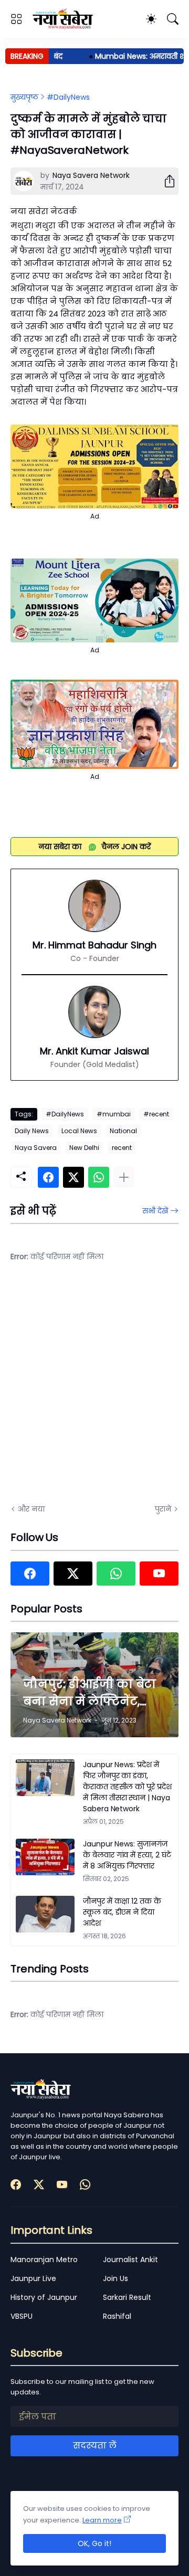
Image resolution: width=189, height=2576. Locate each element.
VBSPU (22, 2316)
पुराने (163, 1509)
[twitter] (73, 1574)
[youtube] (159, 1574)
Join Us (115, 2278)
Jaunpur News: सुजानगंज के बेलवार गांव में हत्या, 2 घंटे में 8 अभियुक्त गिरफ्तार (127, 1855)
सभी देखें (155, 1211)
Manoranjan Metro (44, 2260)
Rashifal (117, 2316)
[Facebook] (48, 1177)
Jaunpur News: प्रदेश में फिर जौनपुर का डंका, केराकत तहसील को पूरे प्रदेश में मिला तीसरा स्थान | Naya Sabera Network (127, 1787)
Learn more (102, 2520)
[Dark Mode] (151, 19)
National (123, 1131)
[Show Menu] (16, 19)
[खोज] (173, 19)
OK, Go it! (94, 2543)
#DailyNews (68, 97)
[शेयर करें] (165, 181)
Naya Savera (36, 1148)
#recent (156, 1114)
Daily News (32, 1131)
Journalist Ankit (130, 2260)
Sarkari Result (127, 2297)
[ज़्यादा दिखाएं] (124, 1177)
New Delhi (84, 1148)
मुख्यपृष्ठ (24, 97)
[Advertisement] (94, 1390)
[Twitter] (73, 1177)
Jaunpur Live (33, 2278)
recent (122, 1148)
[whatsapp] (116, 1574)
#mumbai (114, 1114)
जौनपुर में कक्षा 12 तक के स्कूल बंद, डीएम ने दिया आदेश (122, 1912)
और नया (31, 1509)
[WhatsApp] (99, 1177)
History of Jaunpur (44, 2297)
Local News (79, 1131)
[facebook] (30, 1574)
